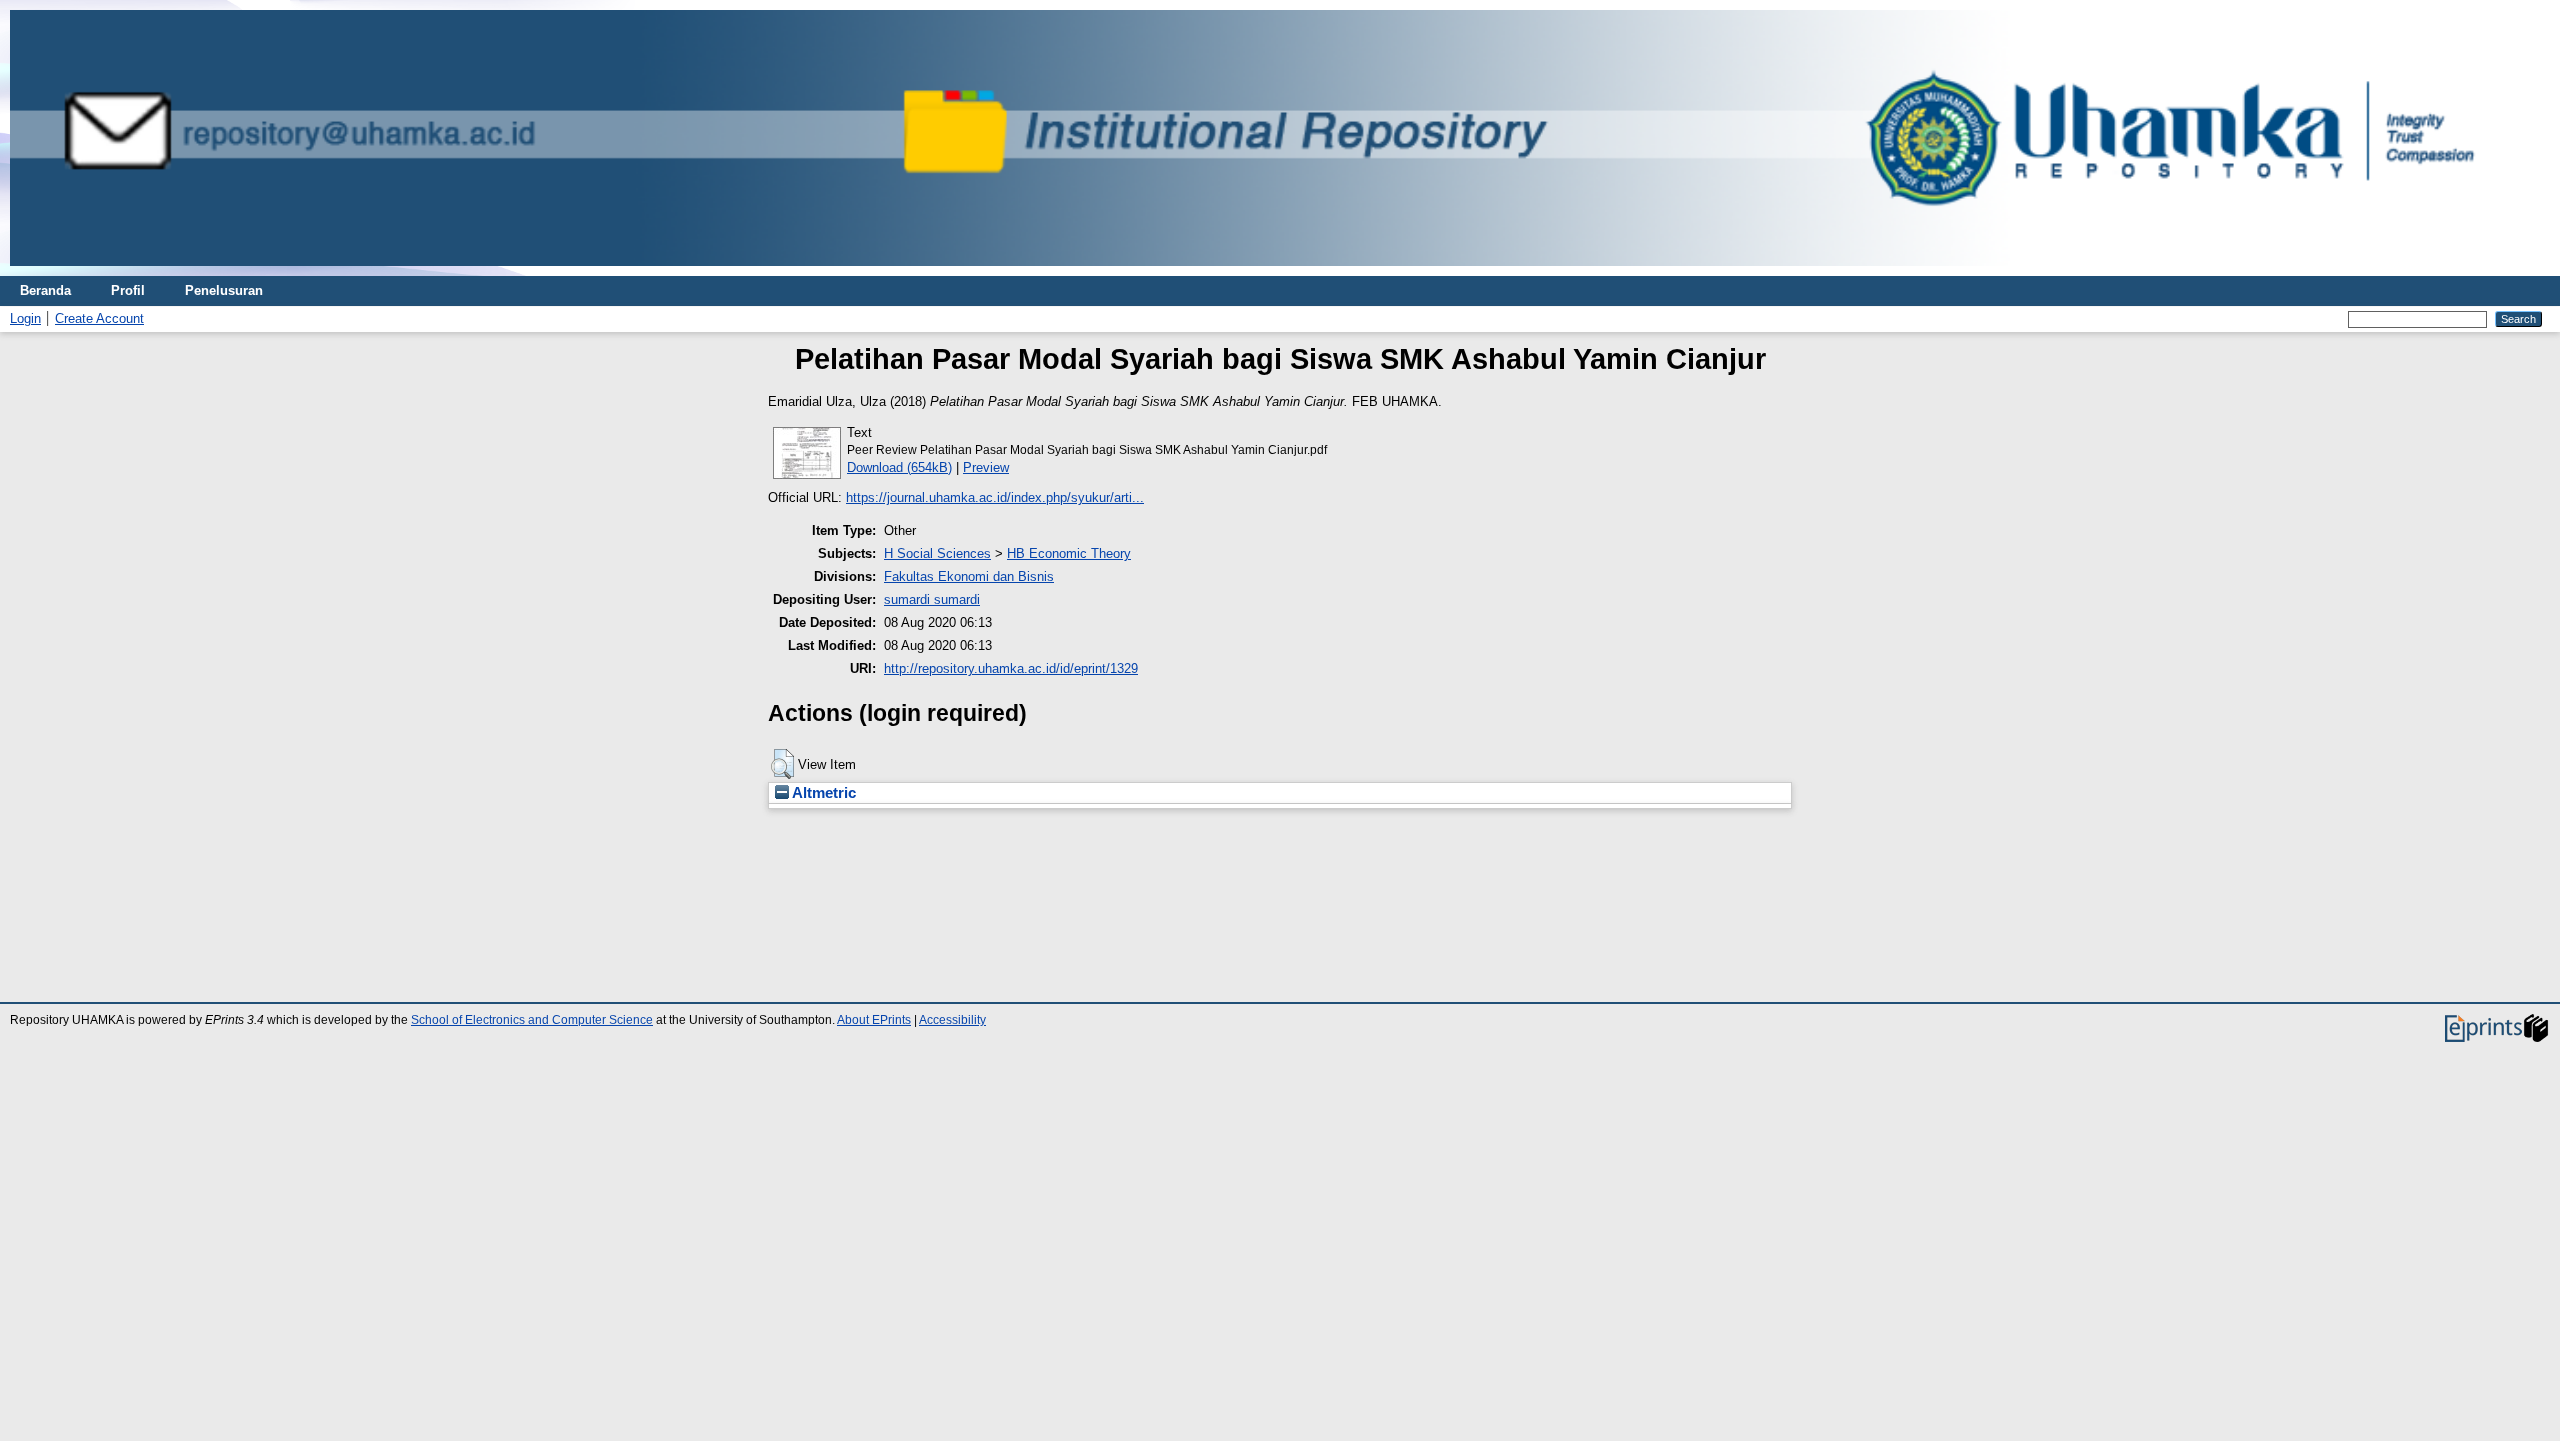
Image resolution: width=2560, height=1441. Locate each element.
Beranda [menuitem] (45, 290)
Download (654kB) (899, 467)
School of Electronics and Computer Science (532, 1020)
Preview (986, 467)
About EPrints (874, 1020)
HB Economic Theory (1069, 553)
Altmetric (822, 793)
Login (25, 318)
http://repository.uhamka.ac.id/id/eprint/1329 (1011, 668)
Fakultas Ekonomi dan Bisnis (969, 576)
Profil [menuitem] (128, 290)
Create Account (99, 318)
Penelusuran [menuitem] (224, 290)
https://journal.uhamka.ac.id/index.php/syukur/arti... (995, 497)
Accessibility (952, 1020)
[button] (782, 764)
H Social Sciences (937, 553)
